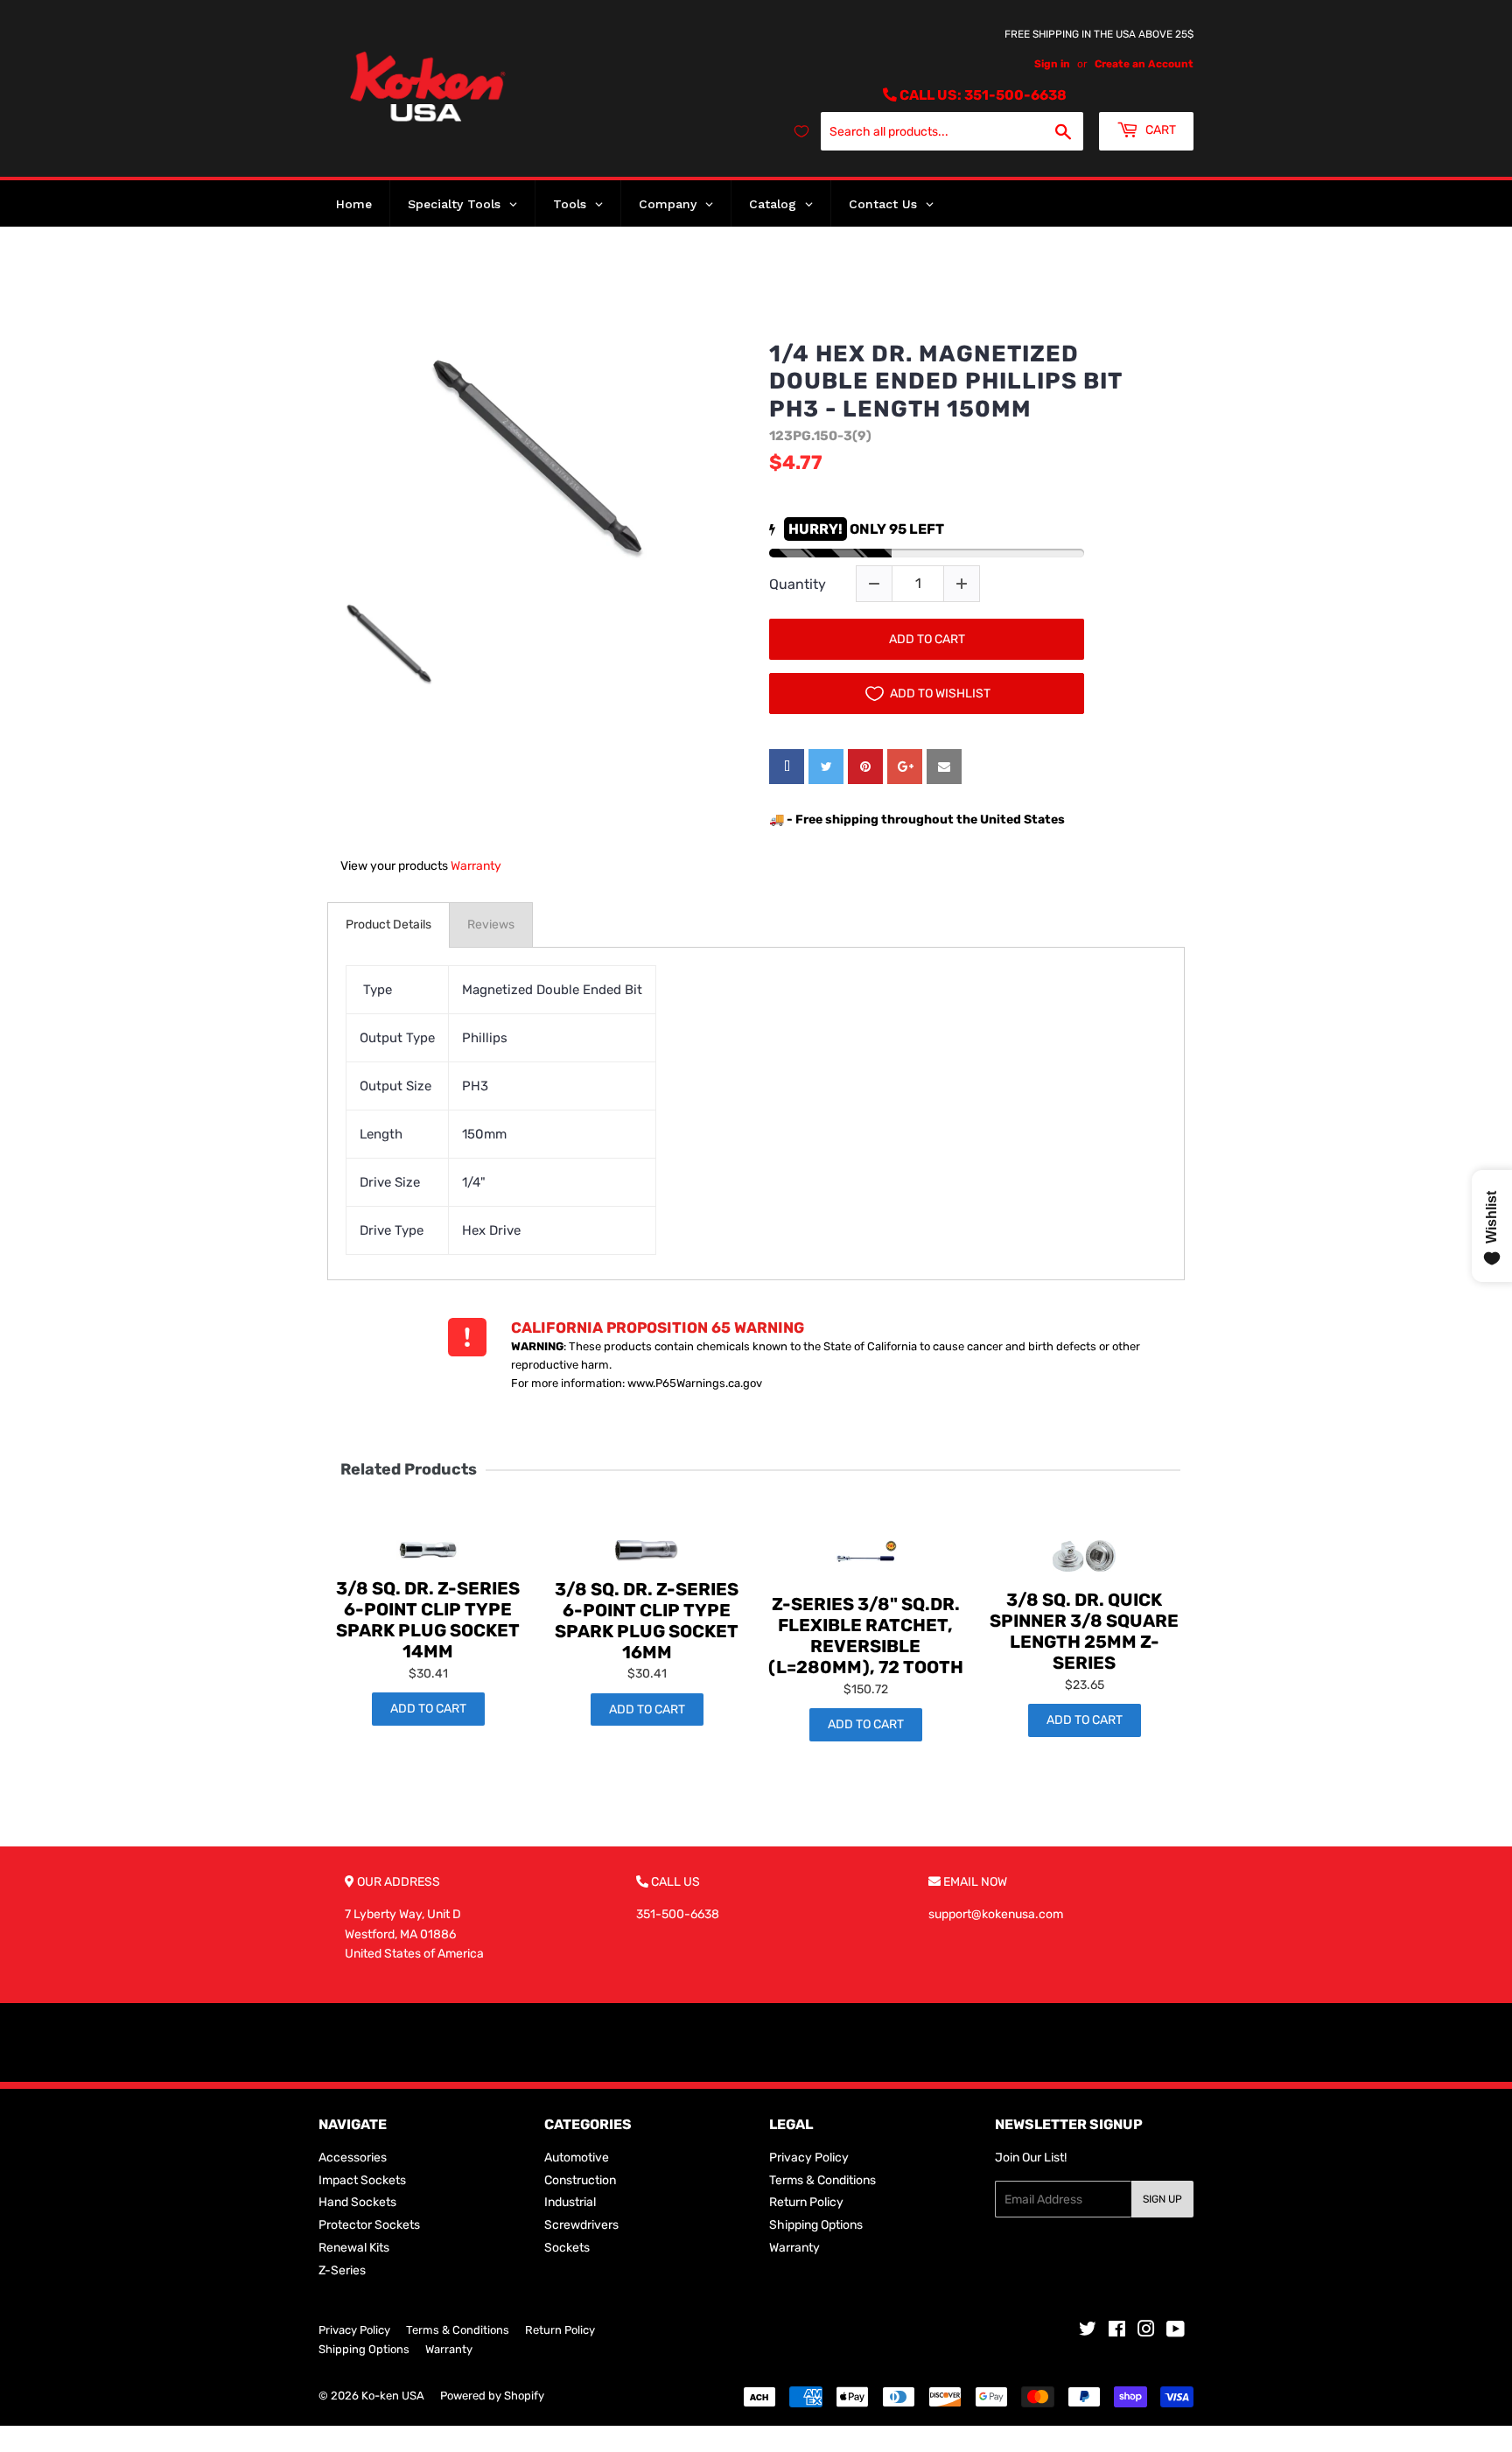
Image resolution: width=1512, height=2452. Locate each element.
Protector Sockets (369, 2225)
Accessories (353, 2158)
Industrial (570, 2202)
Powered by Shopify (492, 2396)
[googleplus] (905, 767)
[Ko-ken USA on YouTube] (1176, 2332)
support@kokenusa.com (996, 1914)
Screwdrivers (581, 2225)
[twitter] (826, 767)
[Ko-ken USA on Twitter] (1088, 2332)
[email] (944, 767)
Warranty (476, 866)
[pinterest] (865, 767)
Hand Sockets (357, 2202)
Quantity (798, 584)
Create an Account (1144, 64)
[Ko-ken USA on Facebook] (1117, 2332)
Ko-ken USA (393, 2396)
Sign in (1052, 64)
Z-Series (342, 2270)
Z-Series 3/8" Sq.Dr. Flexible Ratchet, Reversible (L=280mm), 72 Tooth (866, 1636)
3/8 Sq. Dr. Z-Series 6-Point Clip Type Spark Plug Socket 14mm (428, 1620)
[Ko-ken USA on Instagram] (1146, 2332)
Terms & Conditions (822, 2180)
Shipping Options (816, 2225)
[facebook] (787, 767)
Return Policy (806, 2202)
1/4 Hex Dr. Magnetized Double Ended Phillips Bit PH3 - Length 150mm (945, 381)
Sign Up (1162, 2199)
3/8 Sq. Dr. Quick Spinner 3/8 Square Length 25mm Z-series (1084, 1631)
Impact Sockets (362, 2180)
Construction (580, 2180)
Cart (1159, 130)
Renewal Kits (354, 2248)
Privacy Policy (809, 2158)
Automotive (577, 2158)
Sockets (567, 2248)
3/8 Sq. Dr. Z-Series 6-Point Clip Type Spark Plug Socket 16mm (647, 1621)
